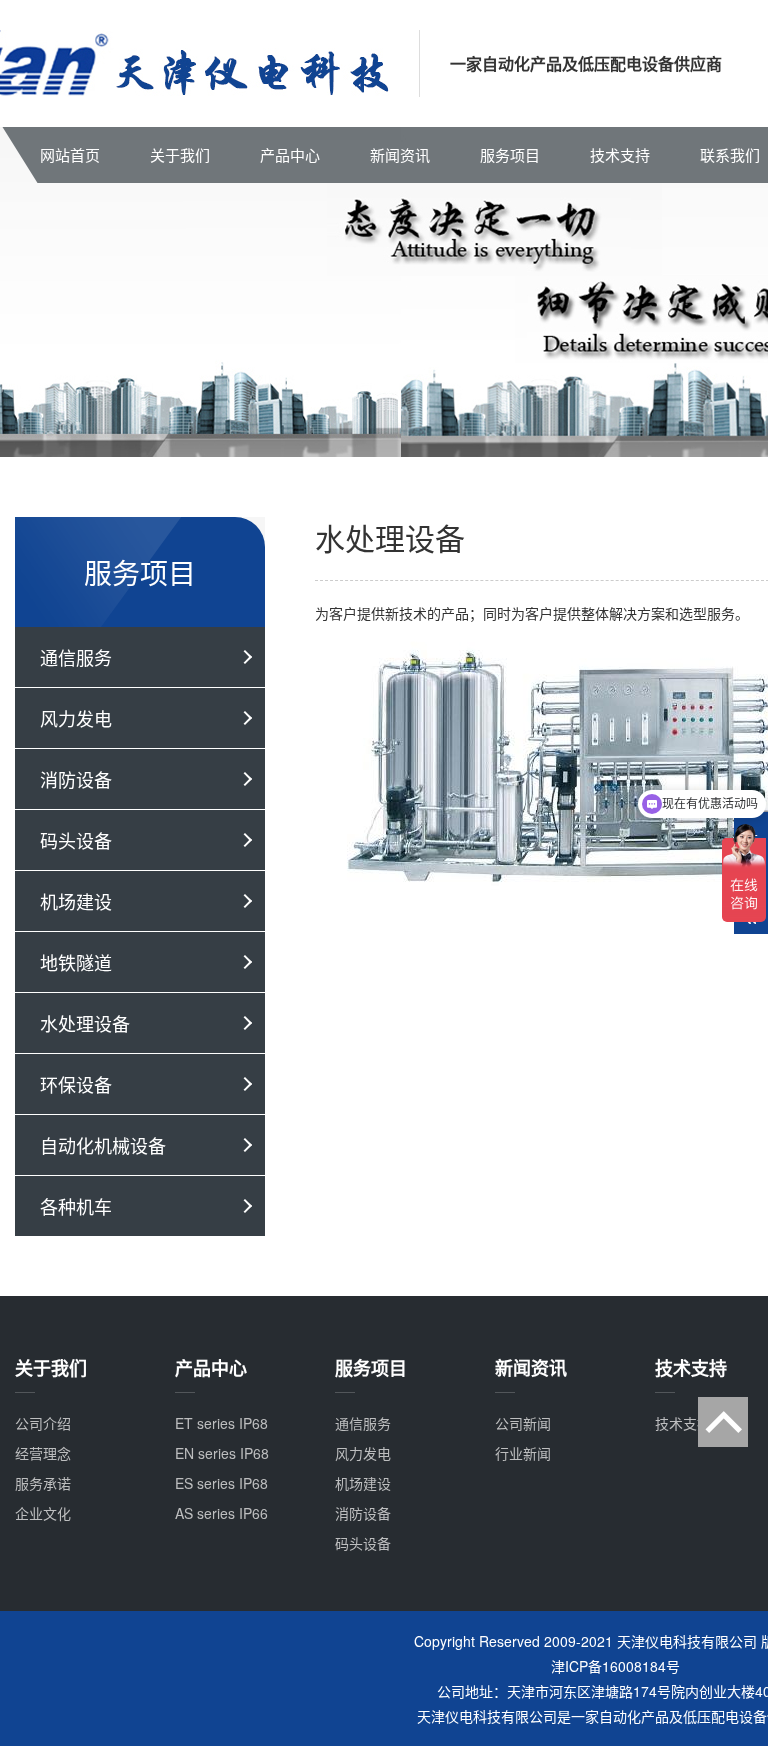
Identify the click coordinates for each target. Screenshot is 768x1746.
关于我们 (180, 154)
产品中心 (290, 154)
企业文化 (43, 1513)
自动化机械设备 (103, 1145)
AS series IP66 (221, 1513)
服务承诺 (43, 1483)
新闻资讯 (400, 154)
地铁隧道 (76, 962)
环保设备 (76, 1084)
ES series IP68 (221, 1483)
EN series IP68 (222, 1453)
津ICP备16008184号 (615, 1666)
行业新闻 (523, 1453)
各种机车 (76, 1206)
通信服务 (76, 657)
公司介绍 (43, 1423)
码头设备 (76, 840)
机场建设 (76, 901)
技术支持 (620, 154)
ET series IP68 (221, 1423)
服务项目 (510, 154)
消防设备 (76, 779)
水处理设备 (85, 1023)
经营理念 (43, 1453)
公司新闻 (523, 1423)
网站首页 (70, 154)
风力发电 (76, 718)
